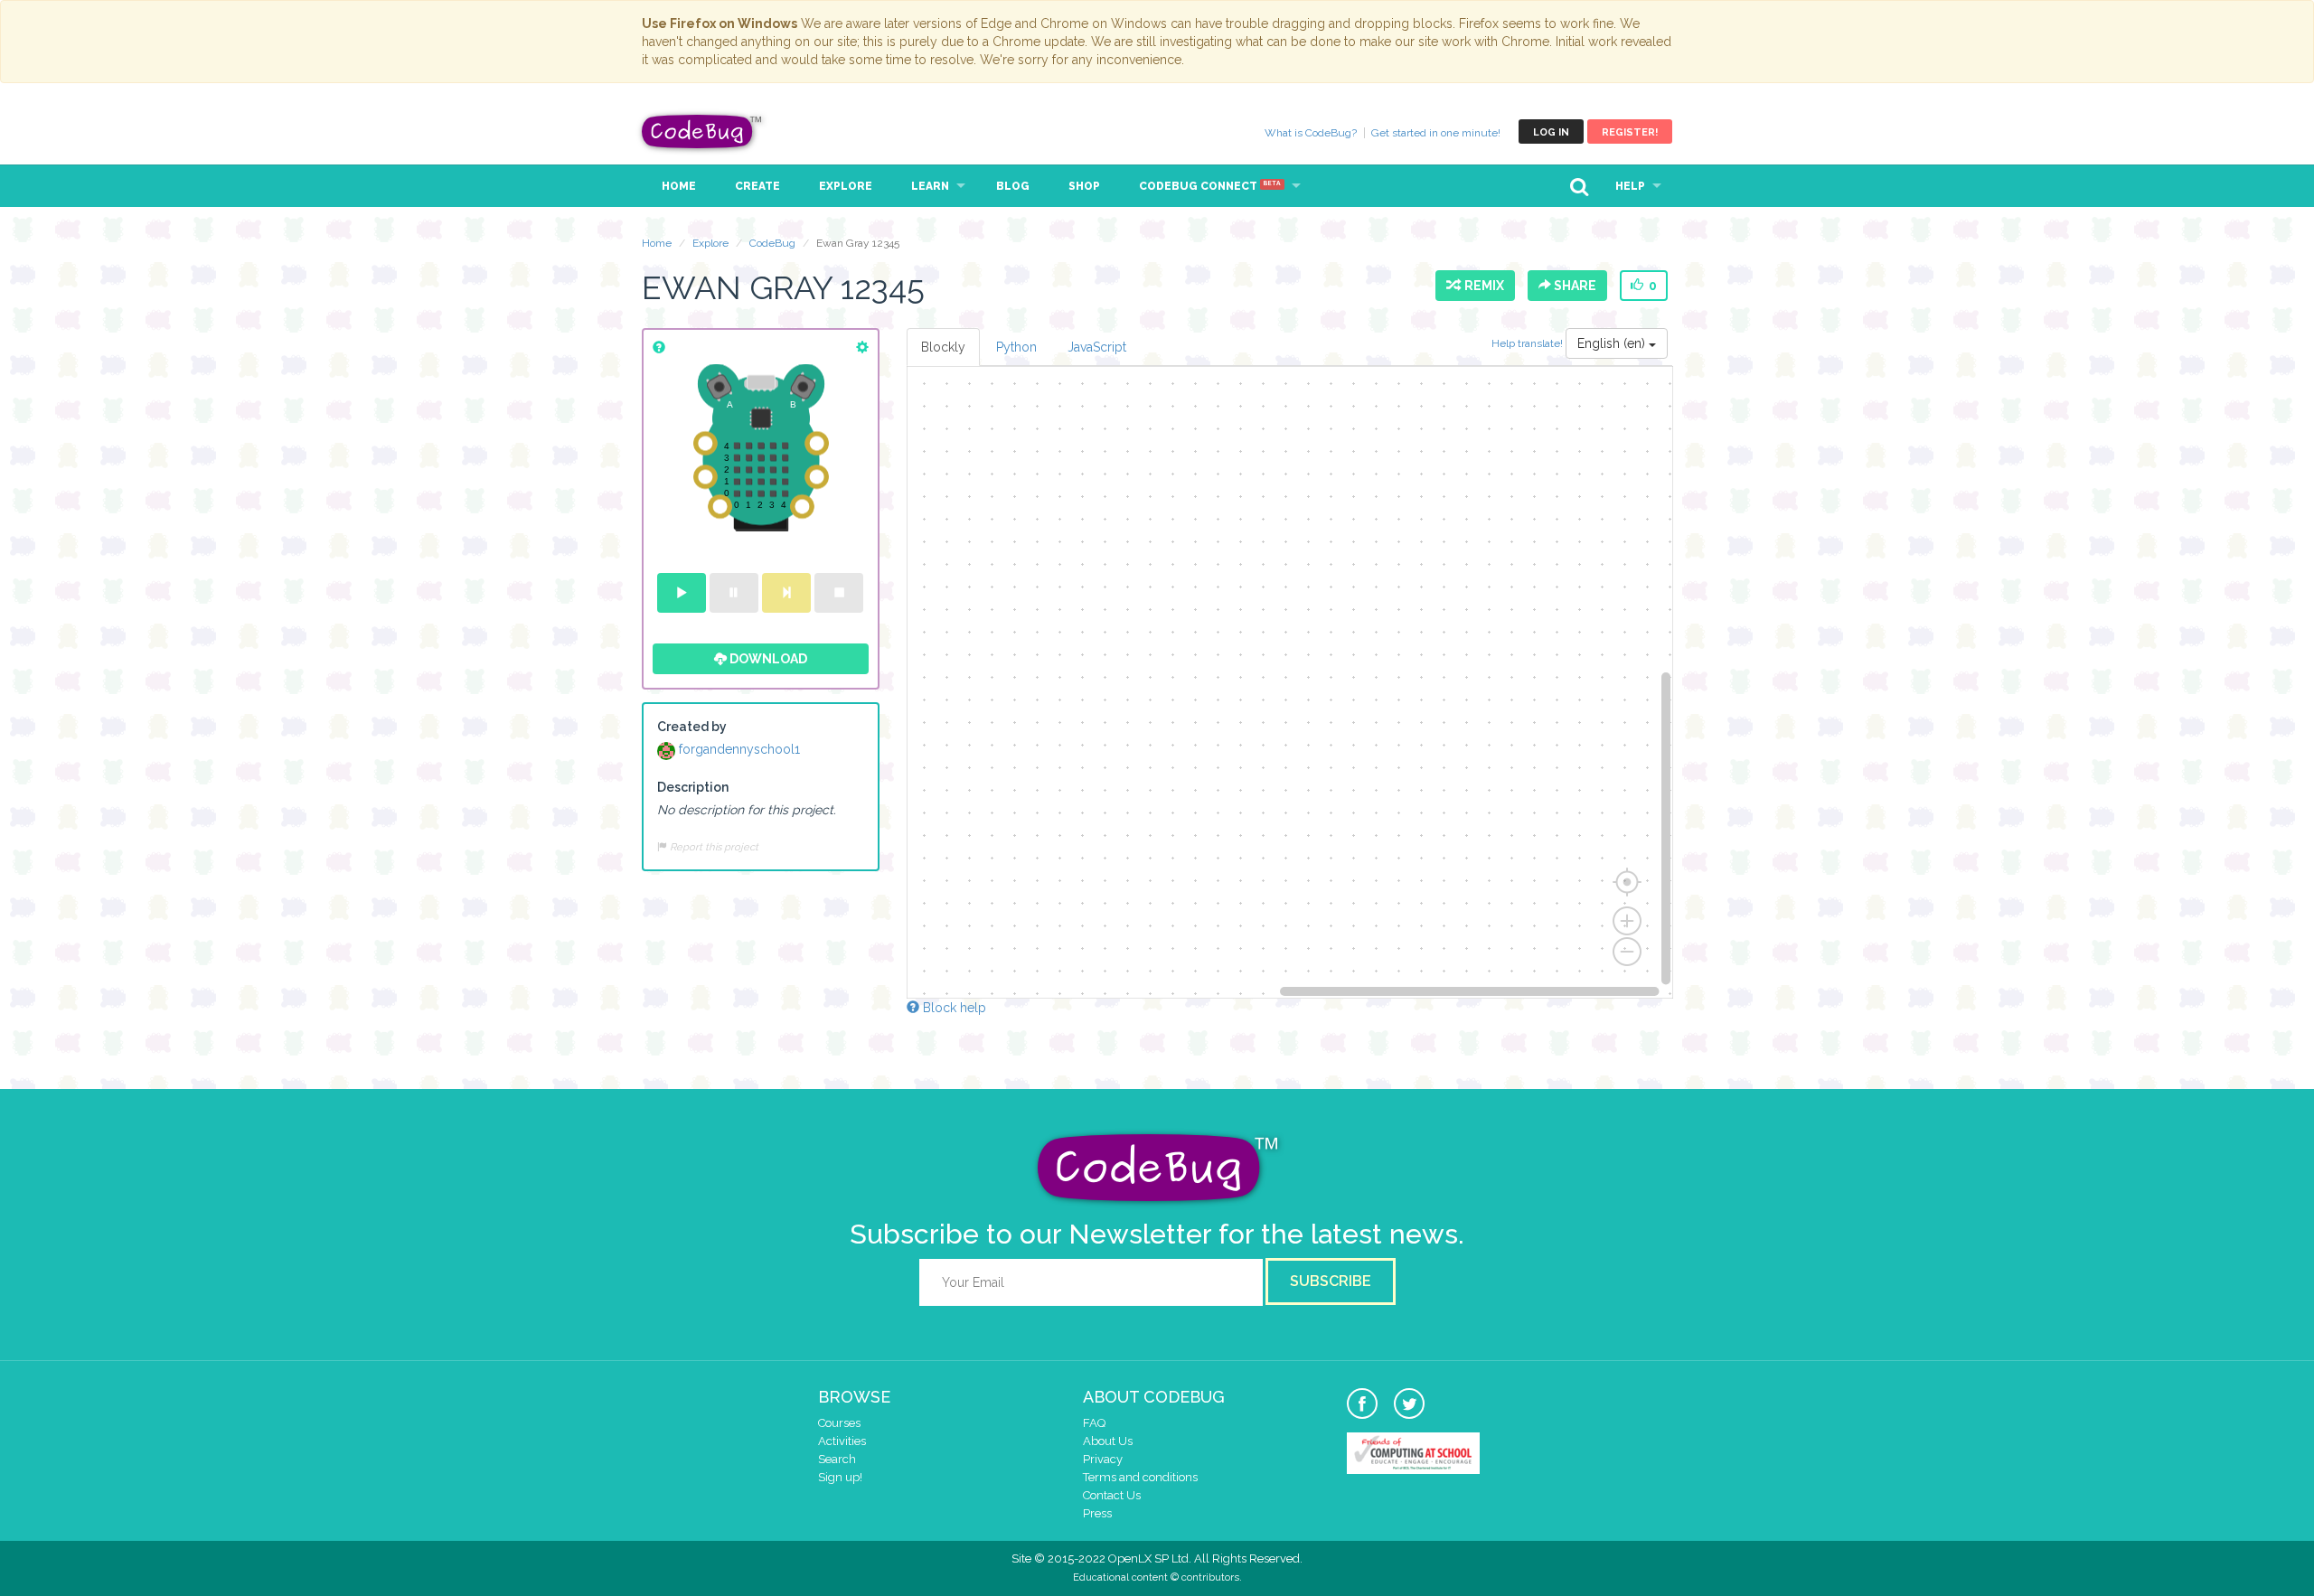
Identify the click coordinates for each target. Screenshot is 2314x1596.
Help (1630, 186)
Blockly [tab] (943, 347)
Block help (953, 1008)
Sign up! (840, 1477)
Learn (930, 186)
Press (1097, 1513)
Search (837, 1459)
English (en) (1613, 343)
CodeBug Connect (1210, 186)
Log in (1551, 132)
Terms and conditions (1140, 1477)
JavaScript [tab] (1097, 347)
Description (693, 787)
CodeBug (702, 131)
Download (767, 659)
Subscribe (1331, 1281)
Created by (692, 727)
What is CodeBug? (1311, 133)
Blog (1013, 186)
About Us (1108, 1441)
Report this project (713, 847)
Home (679, 186)
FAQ (1094, 1423)
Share (1574, 286)
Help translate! (1529, 343)
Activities (842, 1441)
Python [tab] (1016, 347)
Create (757, 186)
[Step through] (786, 593)
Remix (1482, 286)
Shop (1084, 186)
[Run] (682, 593)
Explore (846, 186)
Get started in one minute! (1436, 133)
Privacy (1103, 1459)
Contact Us (1112, 1495)
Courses (839, 1423)
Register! (1630, 132)
